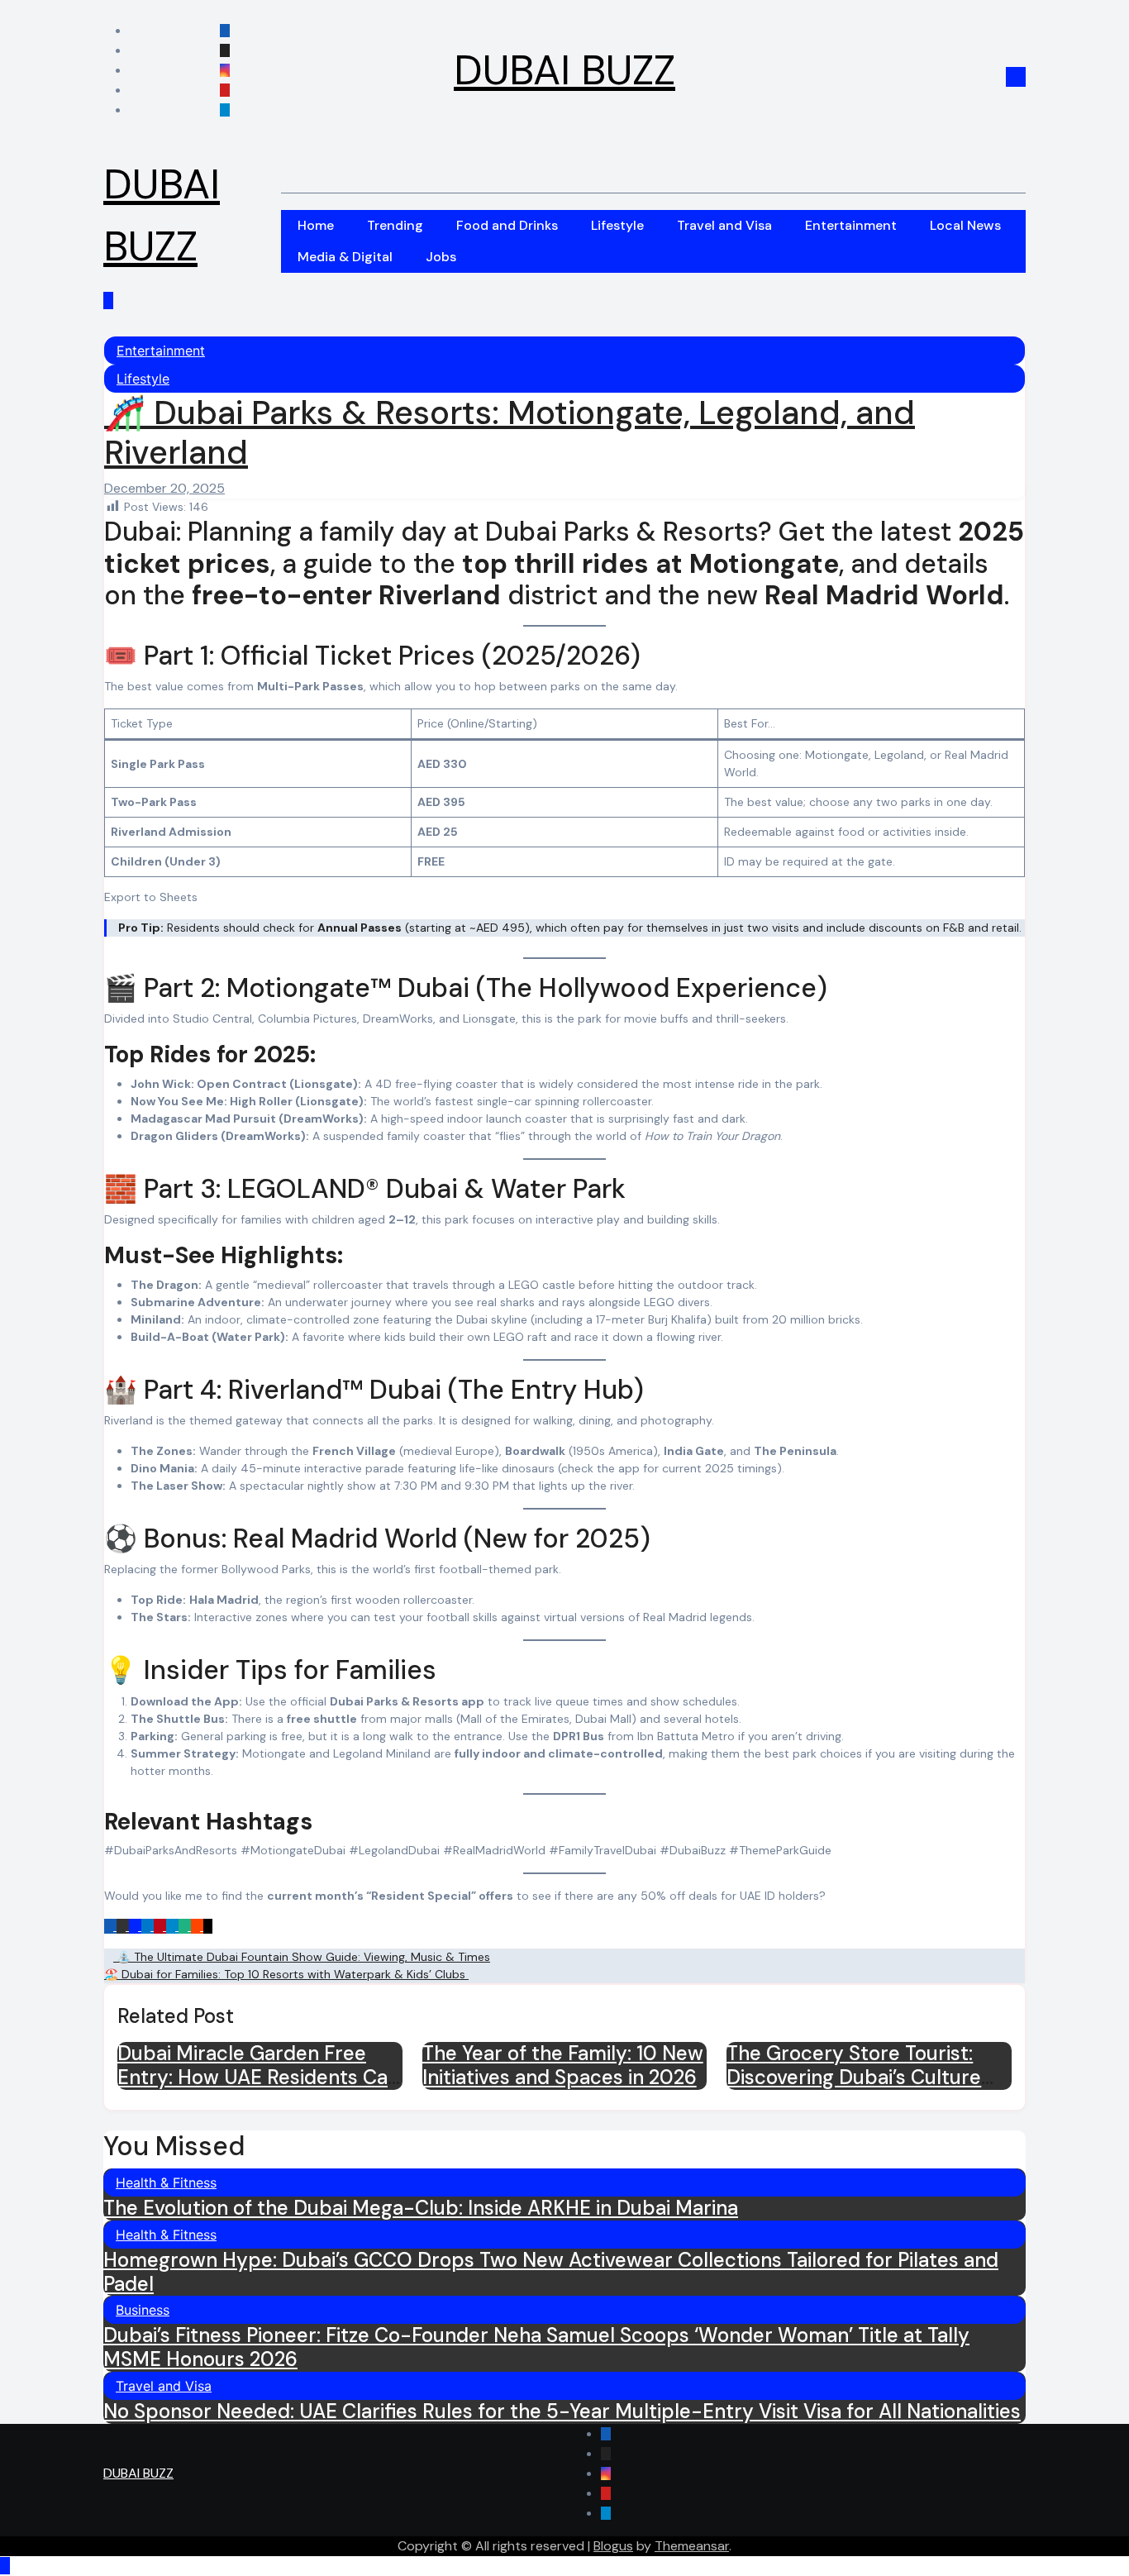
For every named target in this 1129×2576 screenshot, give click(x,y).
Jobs (441, 257)
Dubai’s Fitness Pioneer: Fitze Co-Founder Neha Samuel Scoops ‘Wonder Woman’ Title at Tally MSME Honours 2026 (536, 2347)
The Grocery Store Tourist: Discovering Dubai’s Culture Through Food (854, 2077)
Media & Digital (345, 257)
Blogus (613, 2546)
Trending (395, 225)
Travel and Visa (724, 225)
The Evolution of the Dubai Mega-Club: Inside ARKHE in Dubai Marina (421, 2208)
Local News (965, 225)
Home (316, 225)
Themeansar (692, 2546)
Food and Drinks (507, 225)
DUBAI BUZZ (564, 70)
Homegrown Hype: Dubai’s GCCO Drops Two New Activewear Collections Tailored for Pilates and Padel (551, 2272)
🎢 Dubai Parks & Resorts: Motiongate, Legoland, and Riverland (510, 432)
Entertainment (851, 225)
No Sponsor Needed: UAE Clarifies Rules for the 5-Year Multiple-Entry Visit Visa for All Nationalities (562, 2411)
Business (143, 2310)
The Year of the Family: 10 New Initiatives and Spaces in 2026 (563, 2065)
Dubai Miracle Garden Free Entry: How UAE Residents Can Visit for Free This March (258, 2077)
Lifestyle (617, 225)
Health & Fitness (166, 2182)
